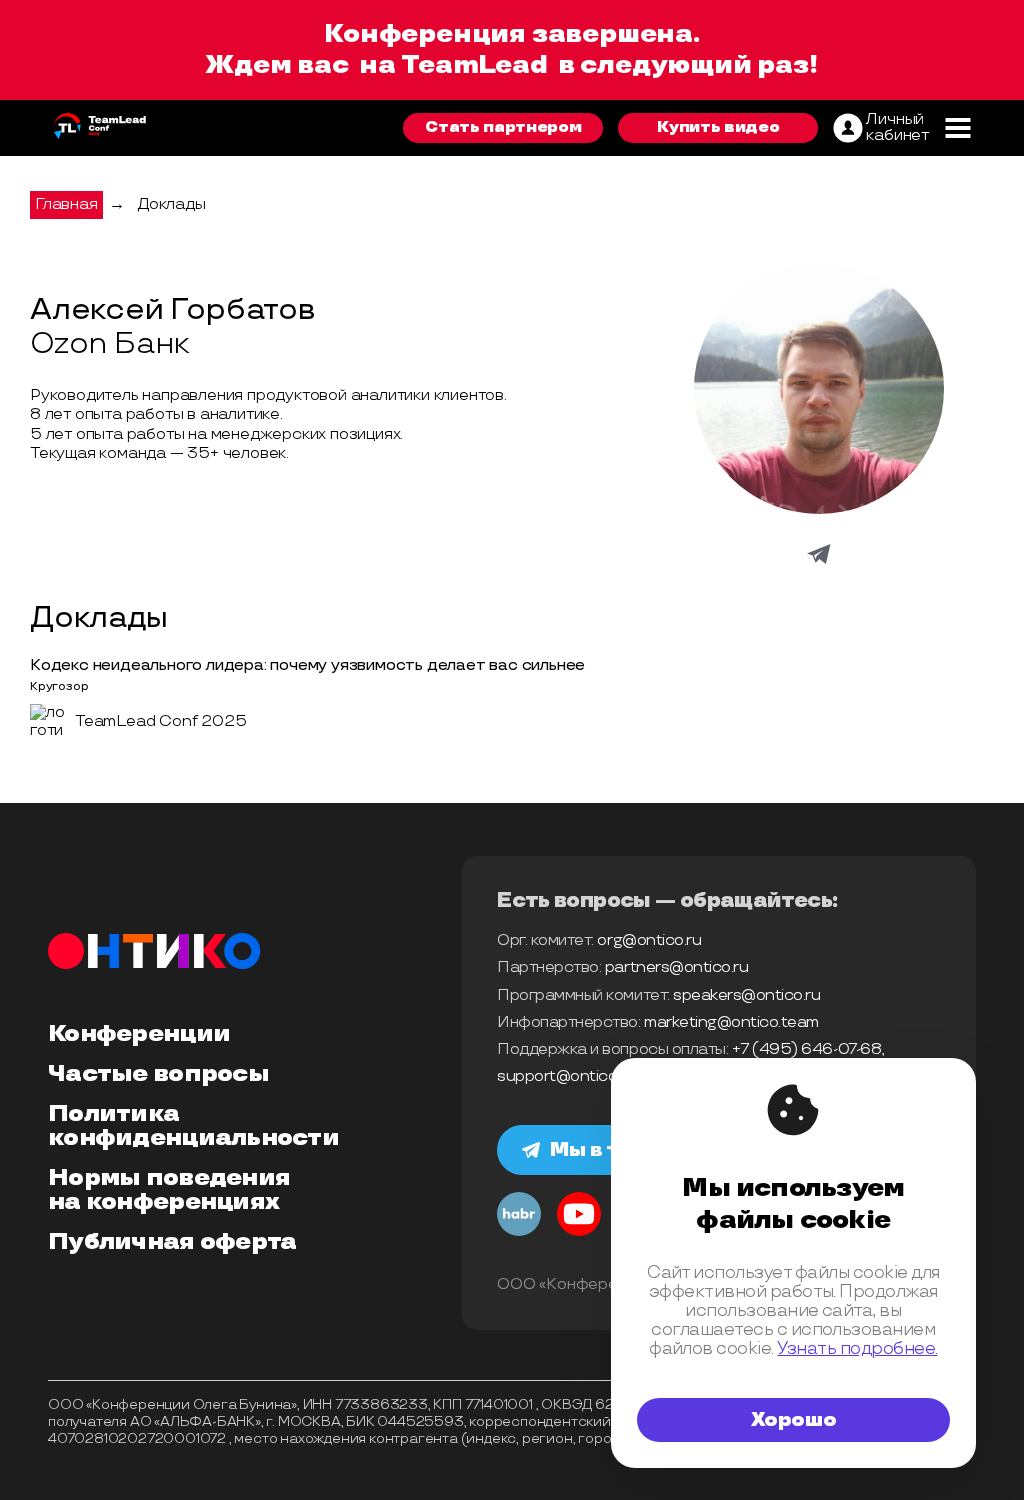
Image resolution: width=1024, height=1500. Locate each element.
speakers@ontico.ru (746, 995)
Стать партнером (503, 127)
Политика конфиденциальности (193, 1126)
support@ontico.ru (566, 1076)
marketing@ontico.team (731, 1022)
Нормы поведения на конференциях (169, 1190)
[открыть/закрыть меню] (957, 128)
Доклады (171, 204)
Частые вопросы (158, 1074)
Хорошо (794, 1420)
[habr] (519, 1233)
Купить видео (718, 127)
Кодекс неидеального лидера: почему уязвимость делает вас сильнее (307, 665)
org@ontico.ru (649, 940)
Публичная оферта (172, 1242)
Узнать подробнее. (857, 1349)
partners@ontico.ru (676, 967)
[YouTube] (579, 1233)
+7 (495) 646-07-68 (806, 1049)
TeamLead (474, 65)
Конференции (139, 1034)
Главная (66, 204)
